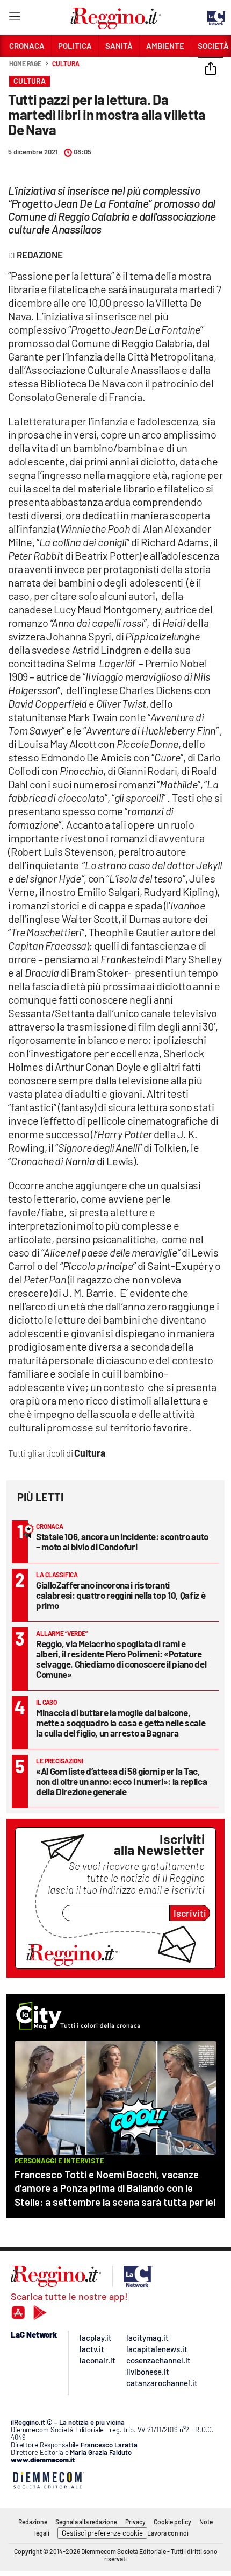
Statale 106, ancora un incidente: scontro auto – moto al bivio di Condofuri (122, 1541)
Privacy (135, 2522)
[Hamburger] (14, 19)
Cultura (66, 63)
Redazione (33, 2522)
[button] (211, 69)
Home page (25, 63)
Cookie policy (172, 2522)
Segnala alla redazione (86, 2522)
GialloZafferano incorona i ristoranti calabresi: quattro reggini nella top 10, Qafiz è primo (121, 1595)
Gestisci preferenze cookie (102, 2533)
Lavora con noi (168, 2533)
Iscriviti (190, 1913)
